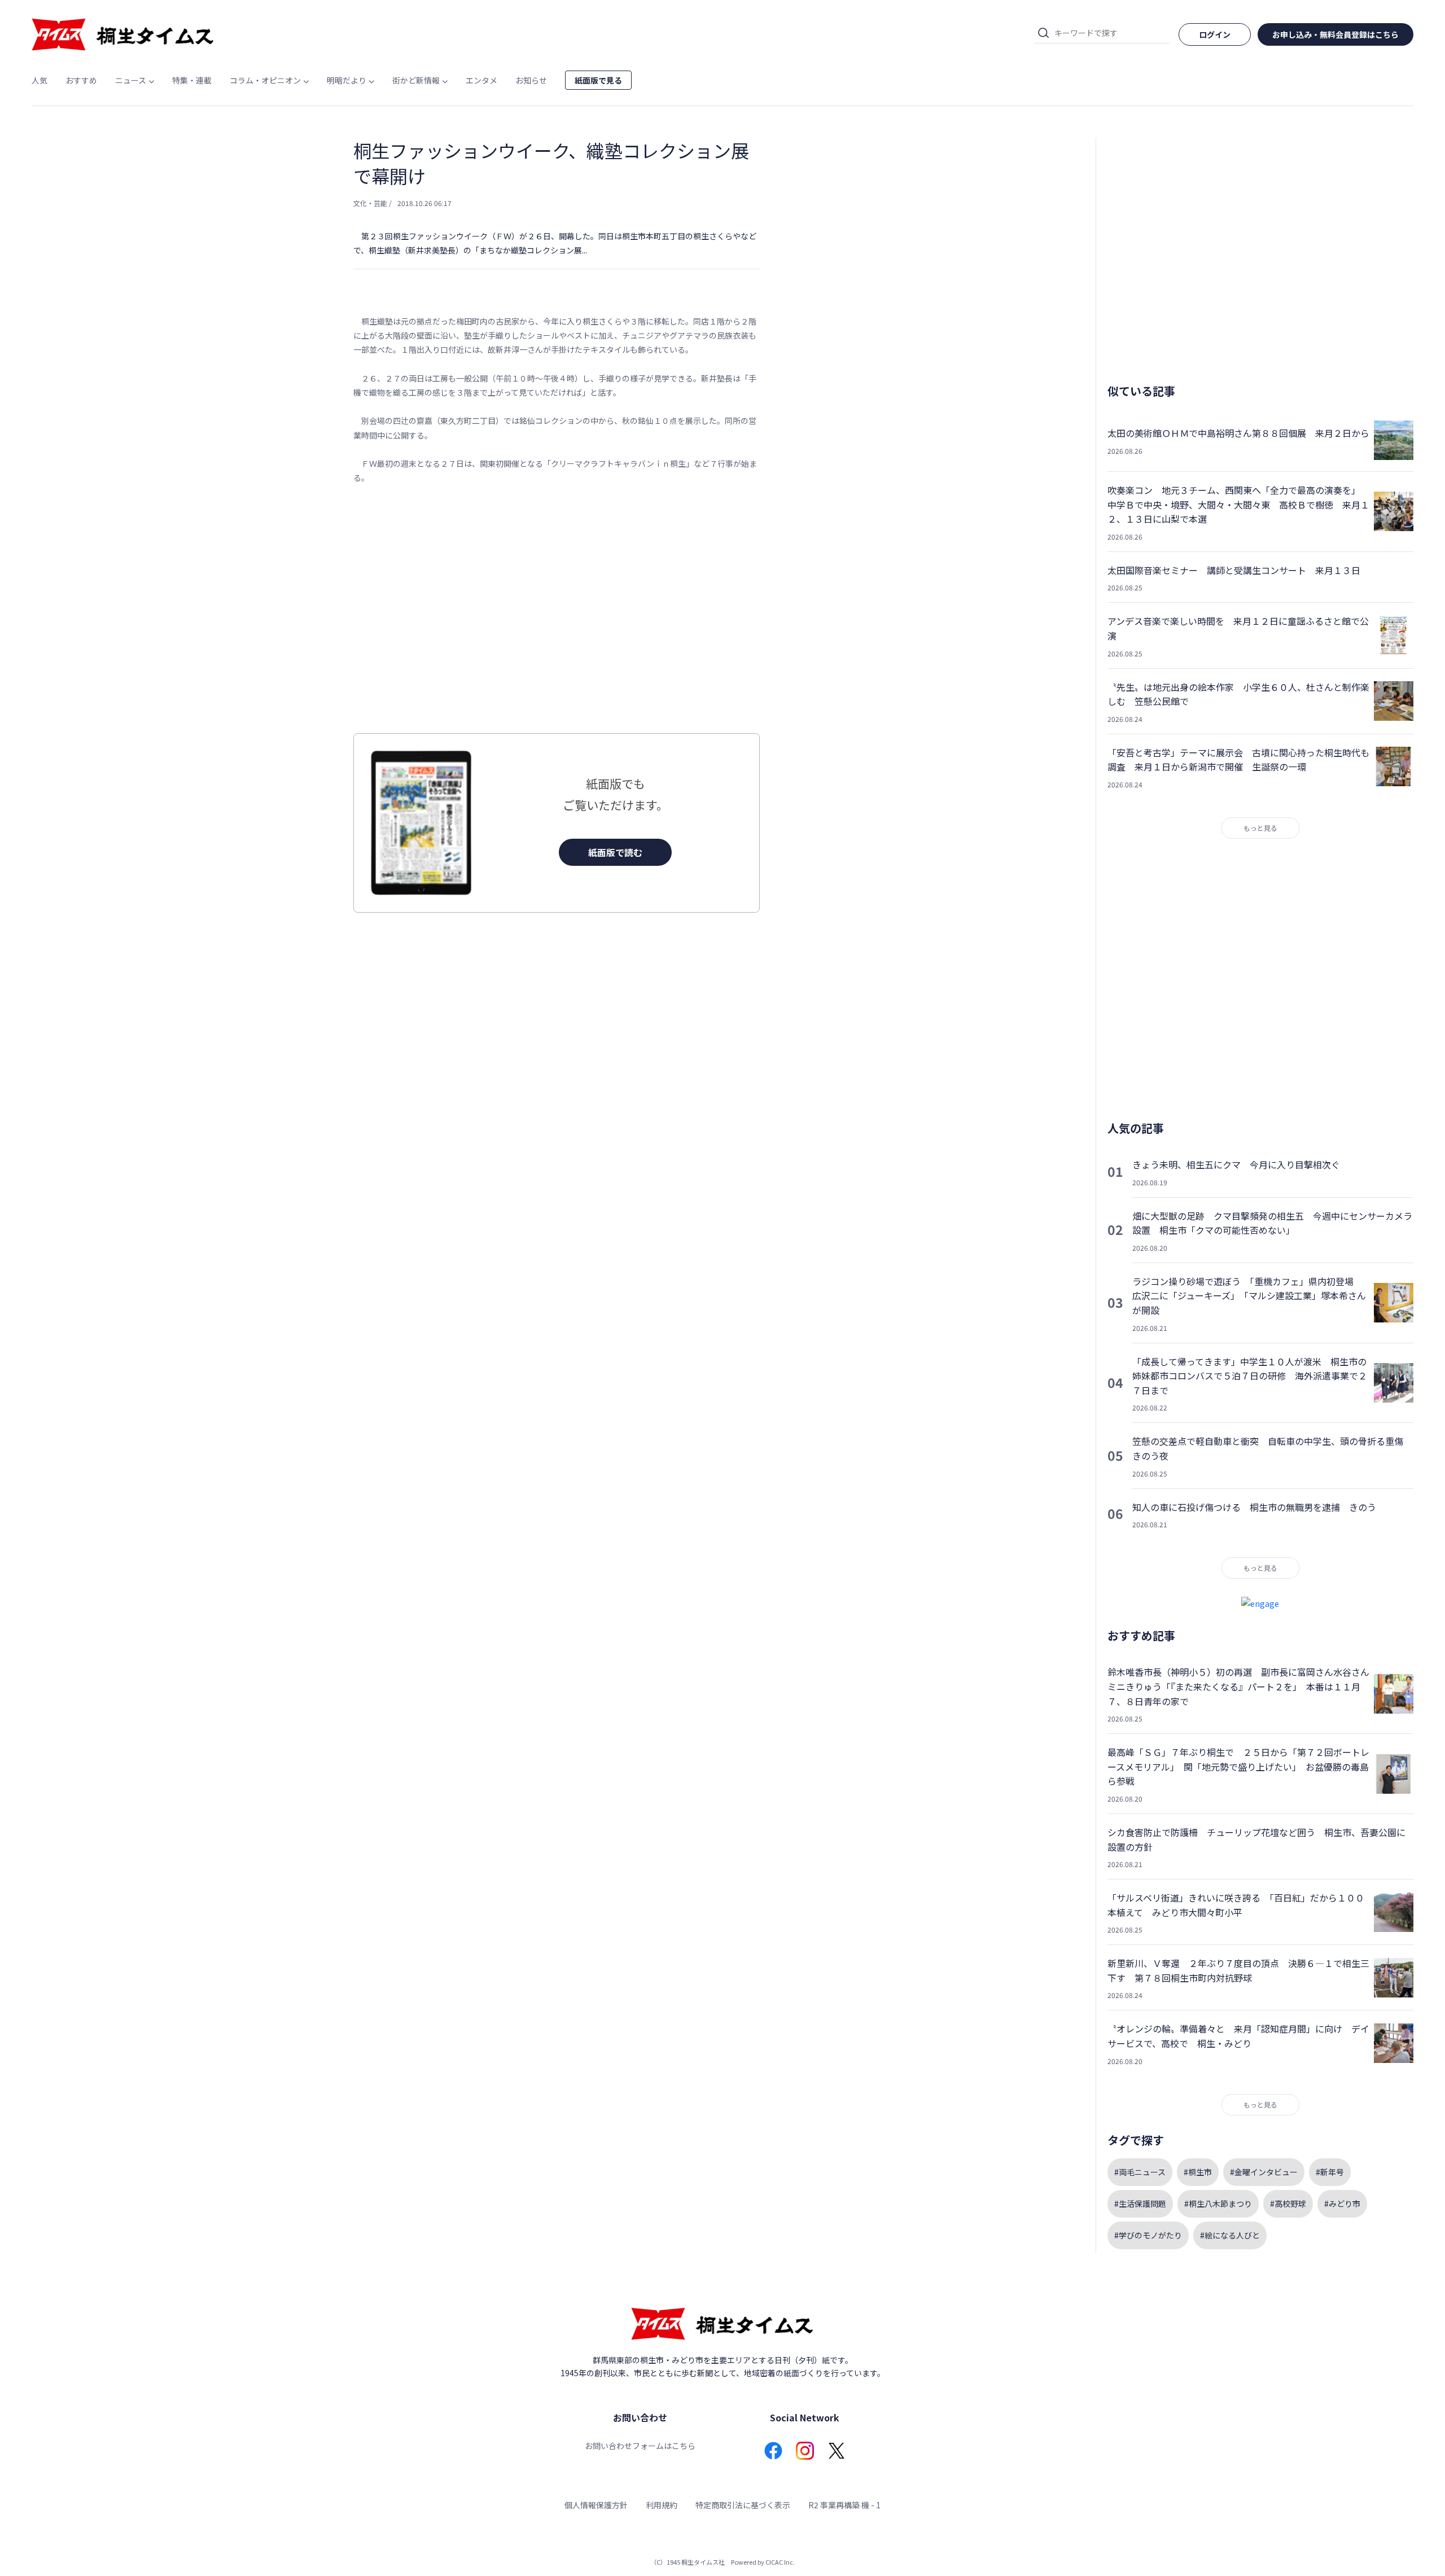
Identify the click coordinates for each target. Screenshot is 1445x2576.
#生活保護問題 (1140, 2203)
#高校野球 (1288, 2203)
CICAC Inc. (780, 2562)
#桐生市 (1198, 2172)
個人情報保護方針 (596, 2505)
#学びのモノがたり (1148, 2235)
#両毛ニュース (1140, 2172)
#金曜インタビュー (1264, 2172)
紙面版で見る (598, 80)
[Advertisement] (557, 609)
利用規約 (662, 2505)
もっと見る (1260, 828)
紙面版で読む (615, 852)
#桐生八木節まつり (1218, 2203)
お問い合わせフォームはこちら (640, 2446)
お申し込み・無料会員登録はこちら (1335, 34)
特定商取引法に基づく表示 (743, 2505)
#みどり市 (1342, 2203)
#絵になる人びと (1230, 2235)
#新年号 (1330, 2172)
